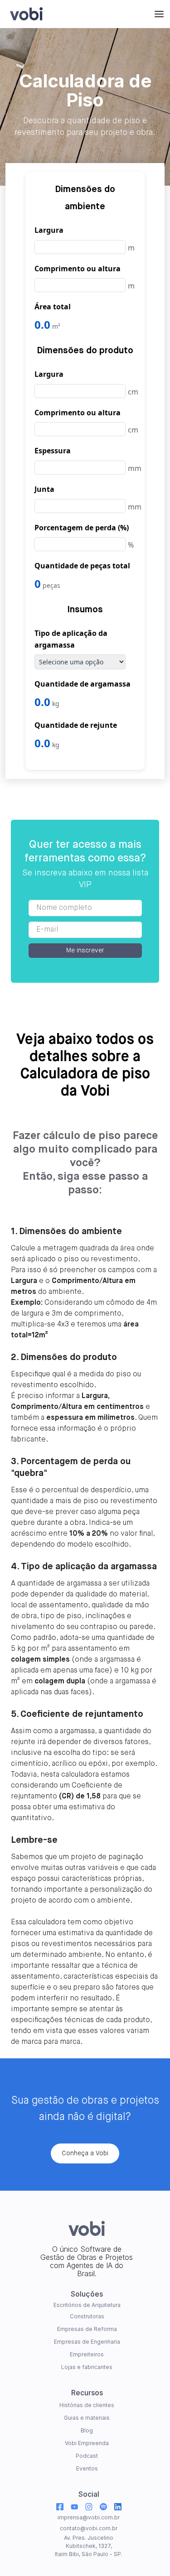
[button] (159, 14)
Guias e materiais (87, 2418)
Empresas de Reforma (87, 2329)
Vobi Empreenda (87, 2443)
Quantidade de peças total (82, 566)
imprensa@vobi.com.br (89, 2517)
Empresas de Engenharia (87, 2342)
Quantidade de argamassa (83, 684)
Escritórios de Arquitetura (87, 2305)
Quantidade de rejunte (76, 725)
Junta (44, 489)
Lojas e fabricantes (87, 2367)
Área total (53, 307)
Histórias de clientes (87, 2405)
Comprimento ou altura (78, 269)
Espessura (53, 451)
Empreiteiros (87, 2354)
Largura (49, 230)
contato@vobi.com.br (89, 2528)
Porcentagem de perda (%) (82, 528)
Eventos (87, 2468)
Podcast (87, 2456)
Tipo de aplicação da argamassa (71, 639)
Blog (87, 2430)
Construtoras (87, 2316)
